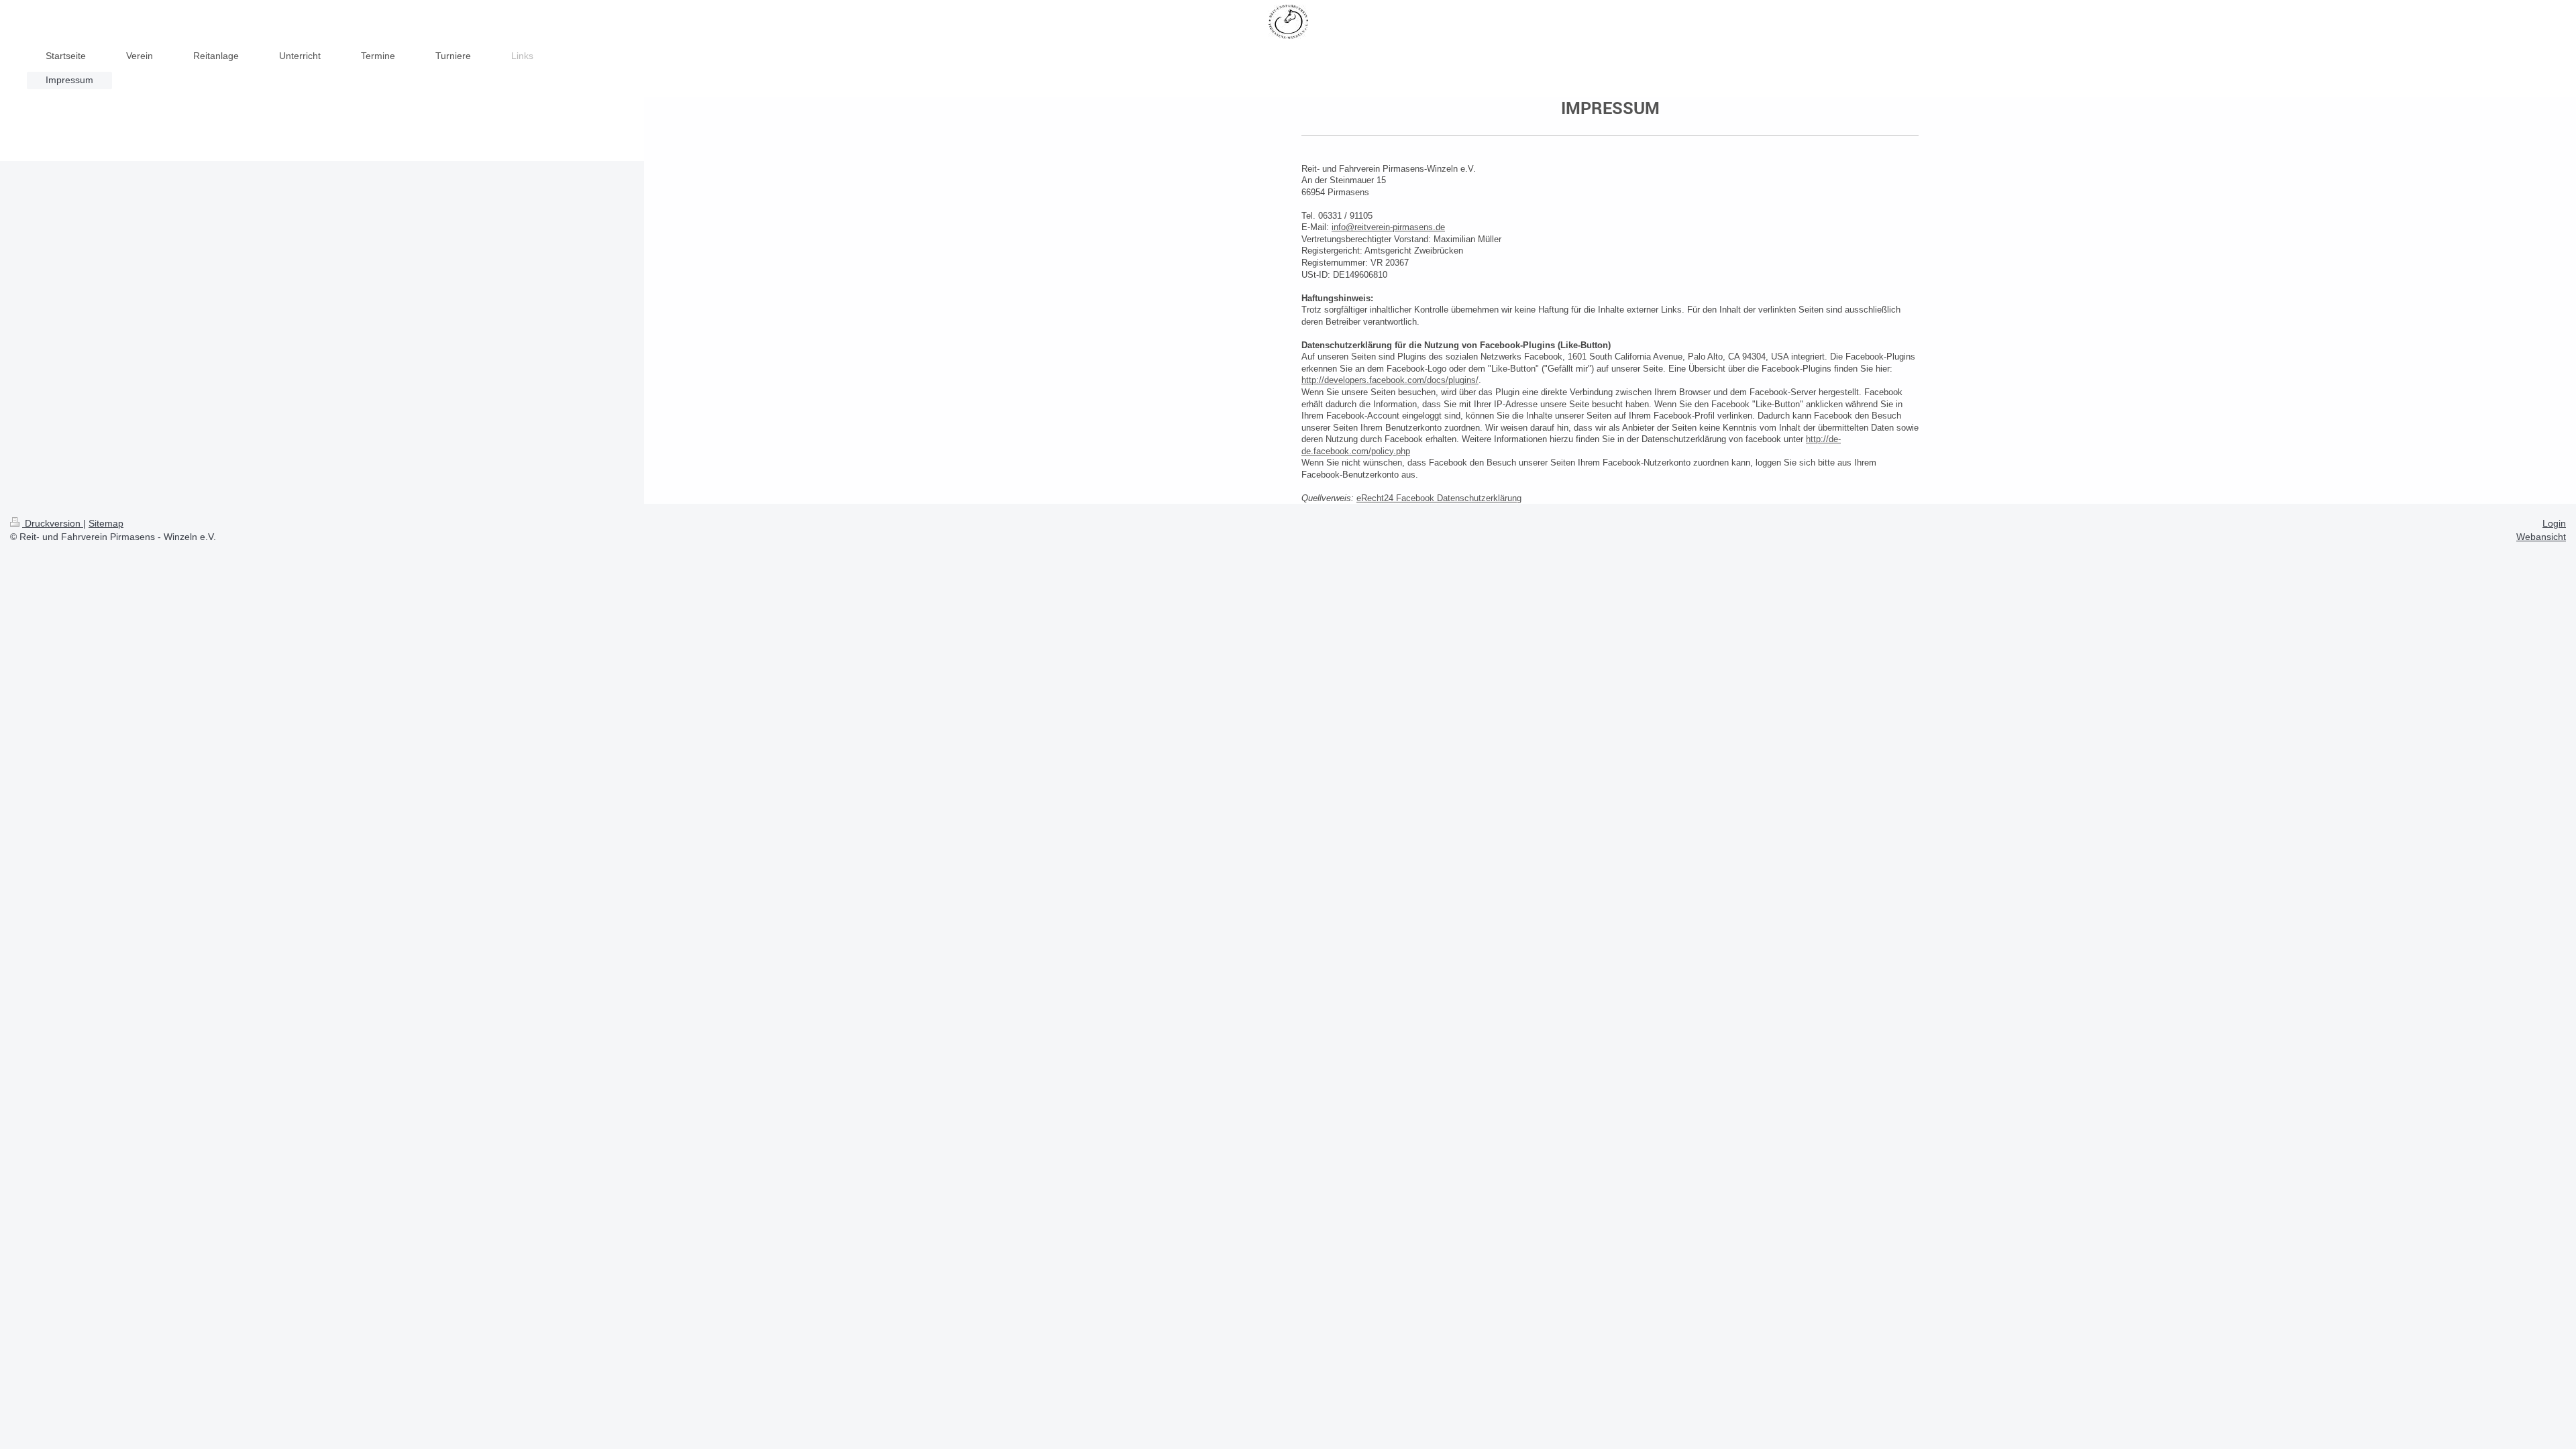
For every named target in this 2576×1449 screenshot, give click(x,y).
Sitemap (106, 523)
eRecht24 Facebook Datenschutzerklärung (1439, 498)
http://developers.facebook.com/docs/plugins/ (1390, 380)
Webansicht (2541, 537)
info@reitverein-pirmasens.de (1388, 227)
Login (2554, 523)
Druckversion (53, 523)
